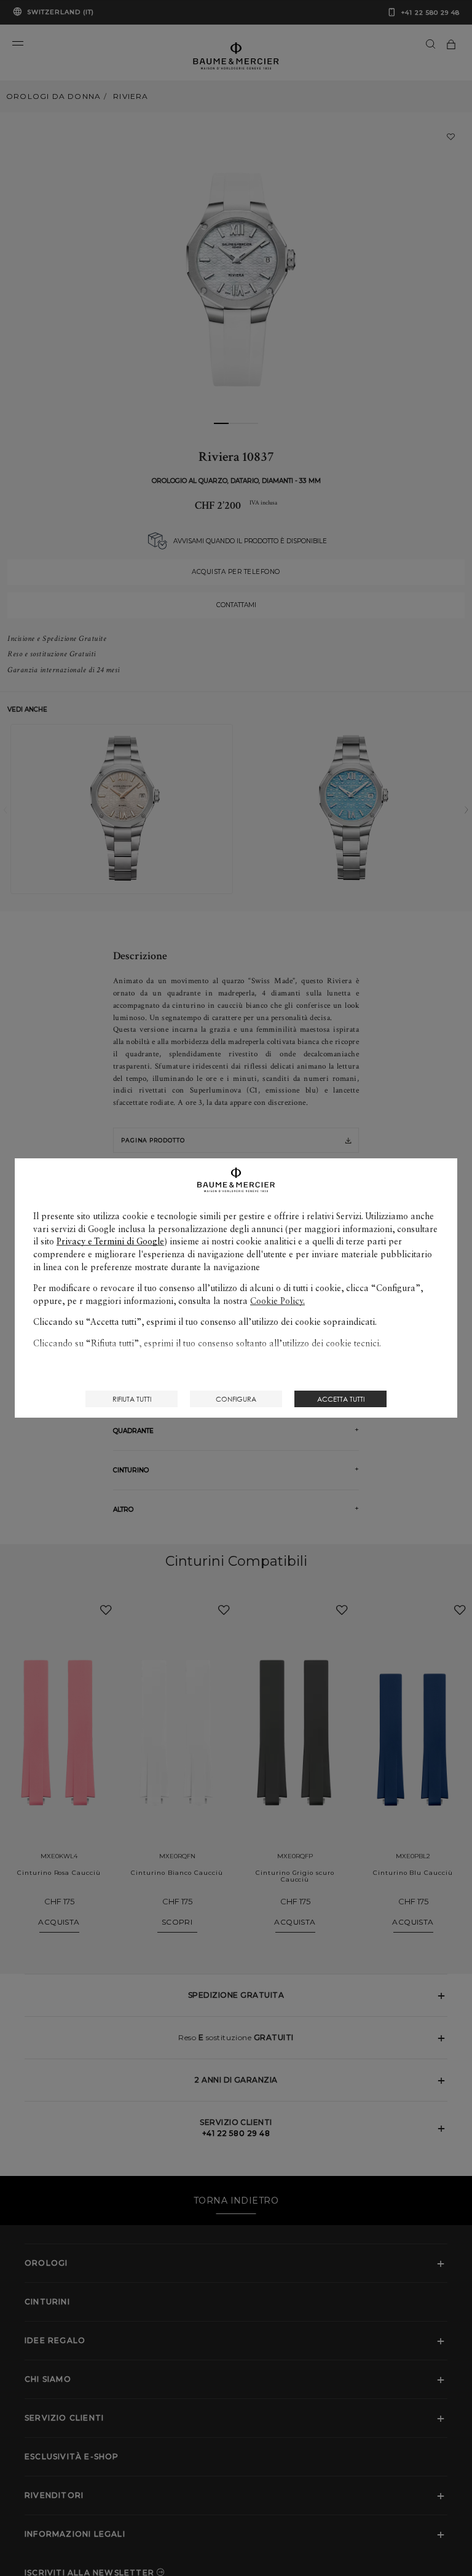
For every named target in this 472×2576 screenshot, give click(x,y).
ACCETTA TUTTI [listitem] (341, 1399)
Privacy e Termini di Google (110, 1241)
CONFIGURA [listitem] (236, 1399)
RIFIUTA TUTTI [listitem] (132, 1399)
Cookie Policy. (277, 1301)
